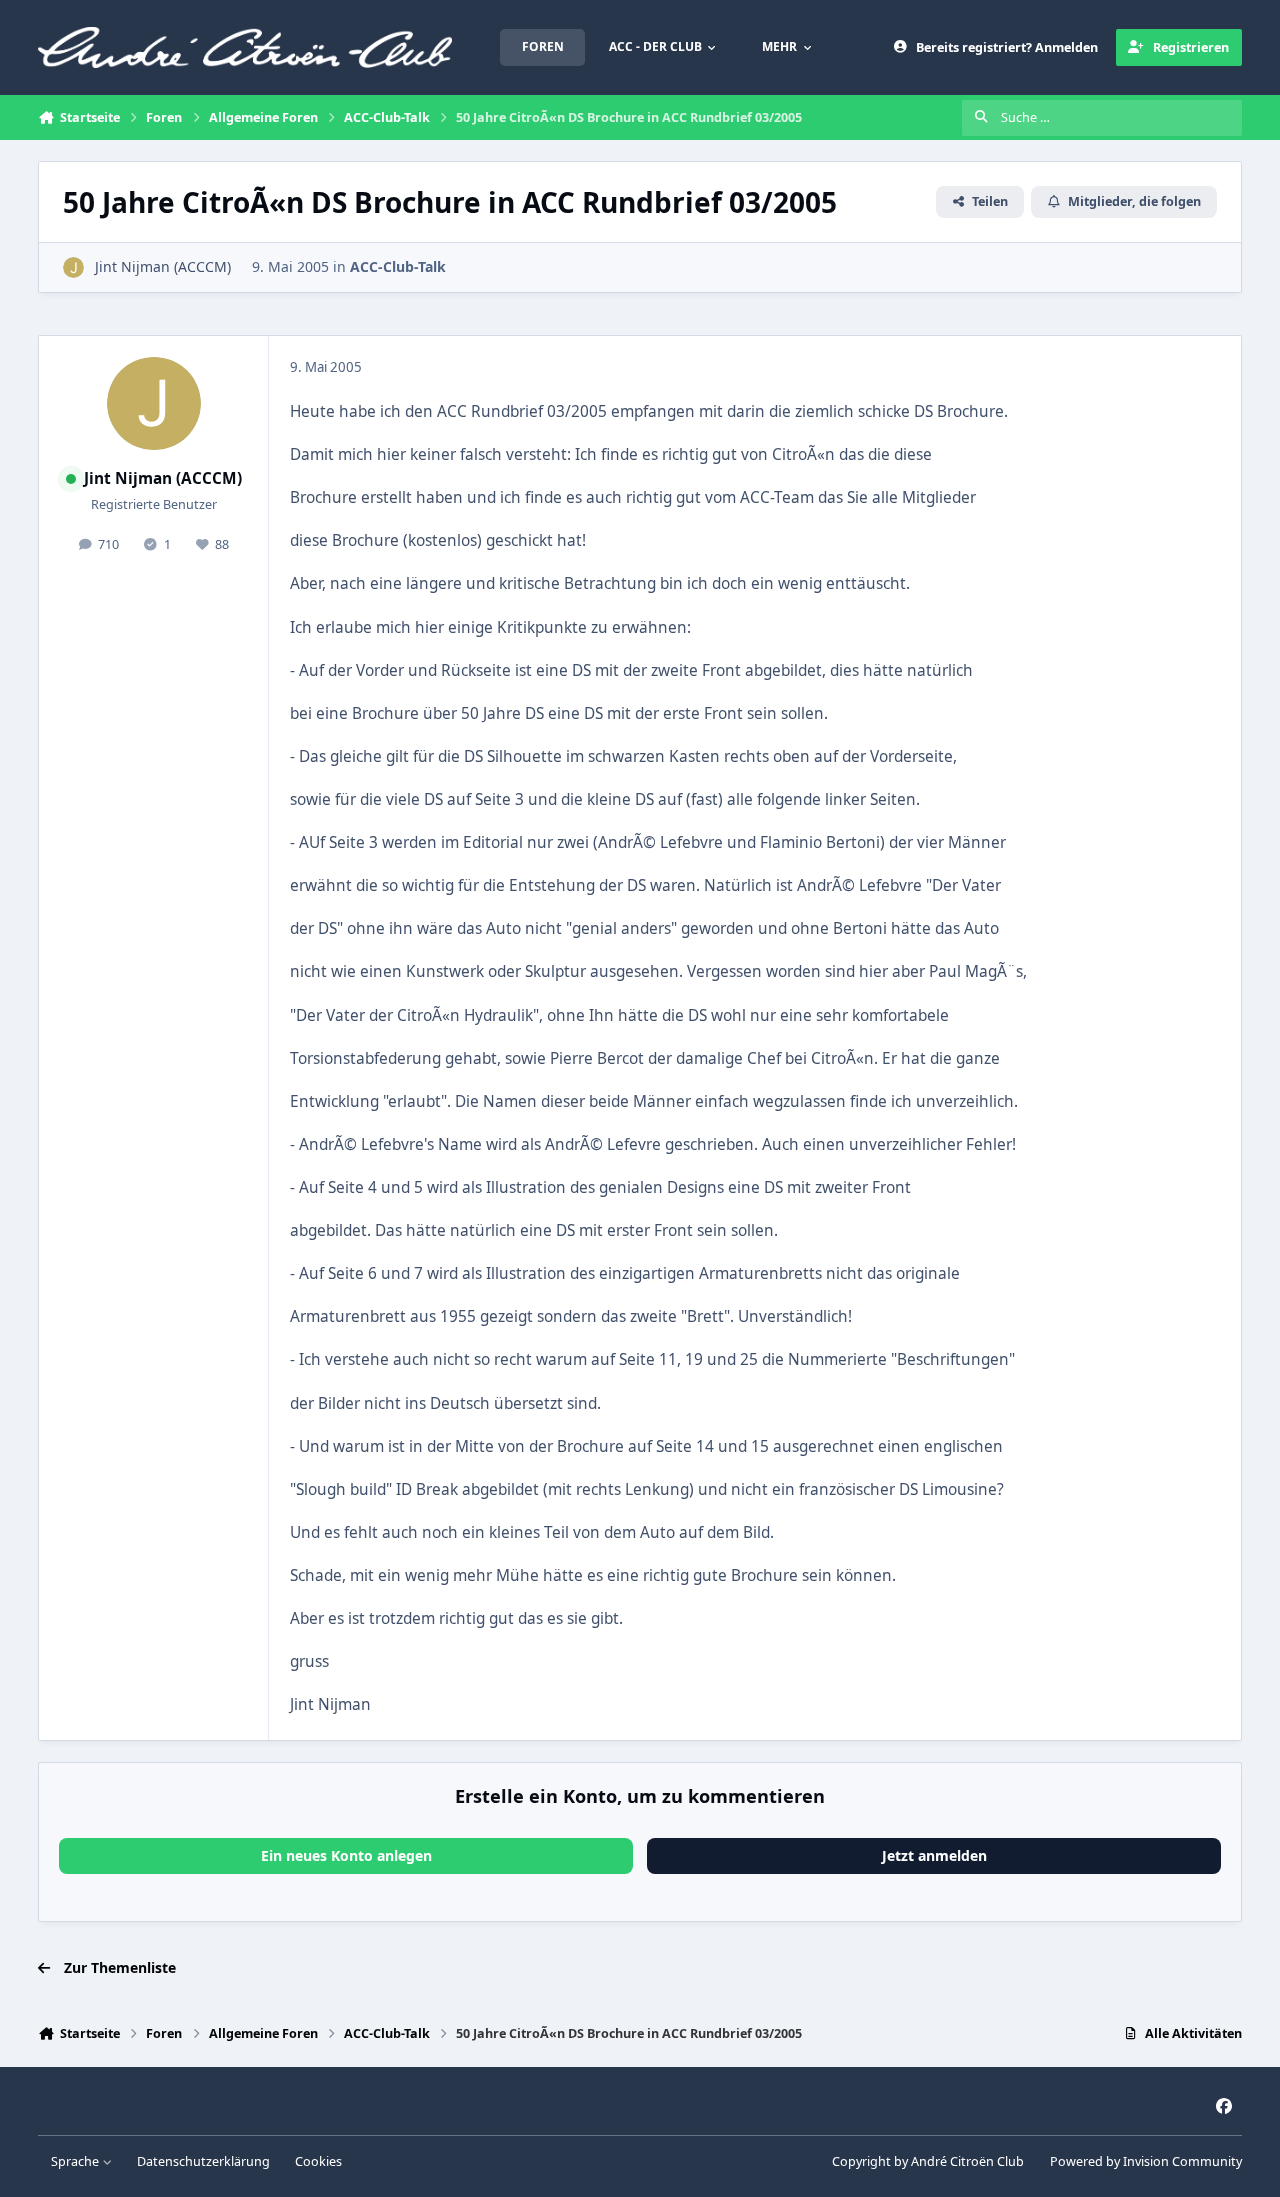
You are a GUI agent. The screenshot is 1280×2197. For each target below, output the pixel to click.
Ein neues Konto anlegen (346, 1855)
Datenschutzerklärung (203, 2161)
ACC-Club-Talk (398, 266)
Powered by (1146, 2161)
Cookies (318, 2161)
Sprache (76, 2161)
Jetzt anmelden (934, 1855)
